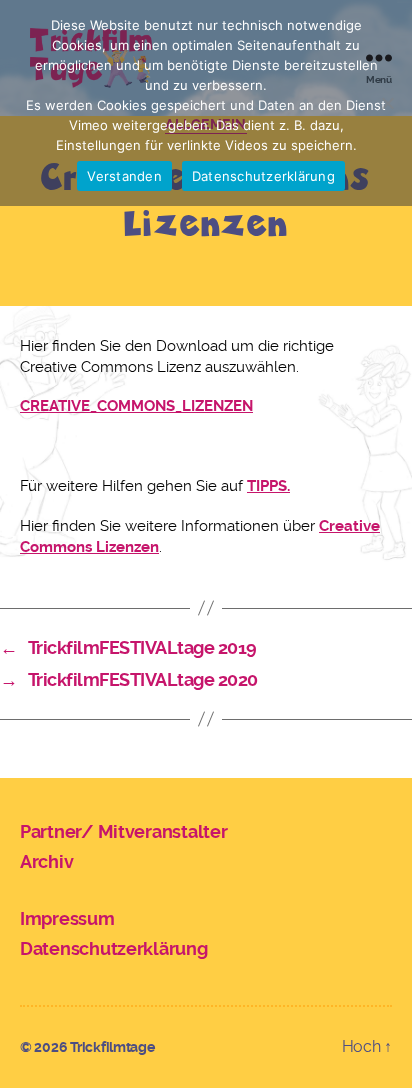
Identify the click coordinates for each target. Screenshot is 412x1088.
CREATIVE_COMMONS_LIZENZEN (136, 406)
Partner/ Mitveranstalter (124, 831)
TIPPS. (268, 486)
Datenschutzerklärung (114, 948)
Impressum (67, 918)
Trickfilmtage (112, 1047)
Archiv (46, 861)
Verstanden (124, 176)
